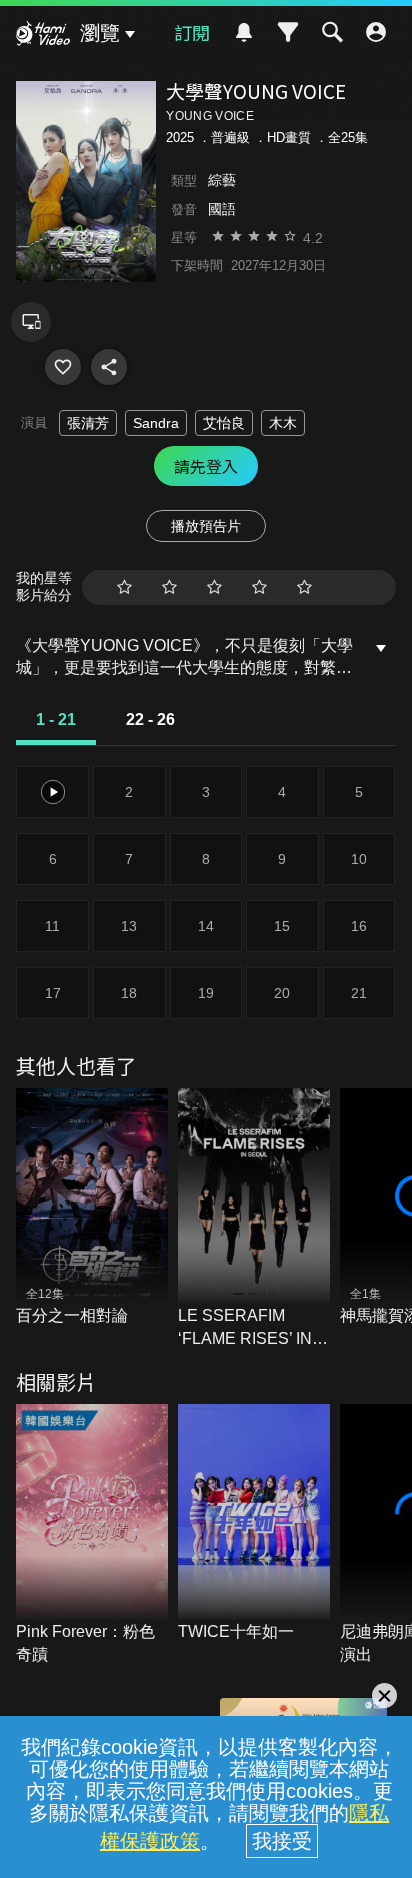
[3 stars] (214, 587)
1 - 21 (56, 719)
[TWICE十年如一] (254, 1524)
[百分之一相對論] (92, 1208)
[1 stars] (124, 587)
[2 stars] (169, 587)
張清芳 (88, 423)
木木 (283, 423)
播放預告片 (206, 526)
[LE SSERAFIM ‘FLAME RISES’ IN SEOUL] (254, 1219)
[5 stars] (304, 587)
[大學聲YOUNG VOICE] (63, 367)
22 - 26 (150, 719)
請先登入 (206, 466)
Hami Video (43, 36)
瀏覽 (100, 33)
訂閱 (192, 32)
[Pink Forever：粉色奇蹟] (92, 1535)
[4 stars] (259, 587)
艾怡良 (224, 423)
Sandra (156, 423)
